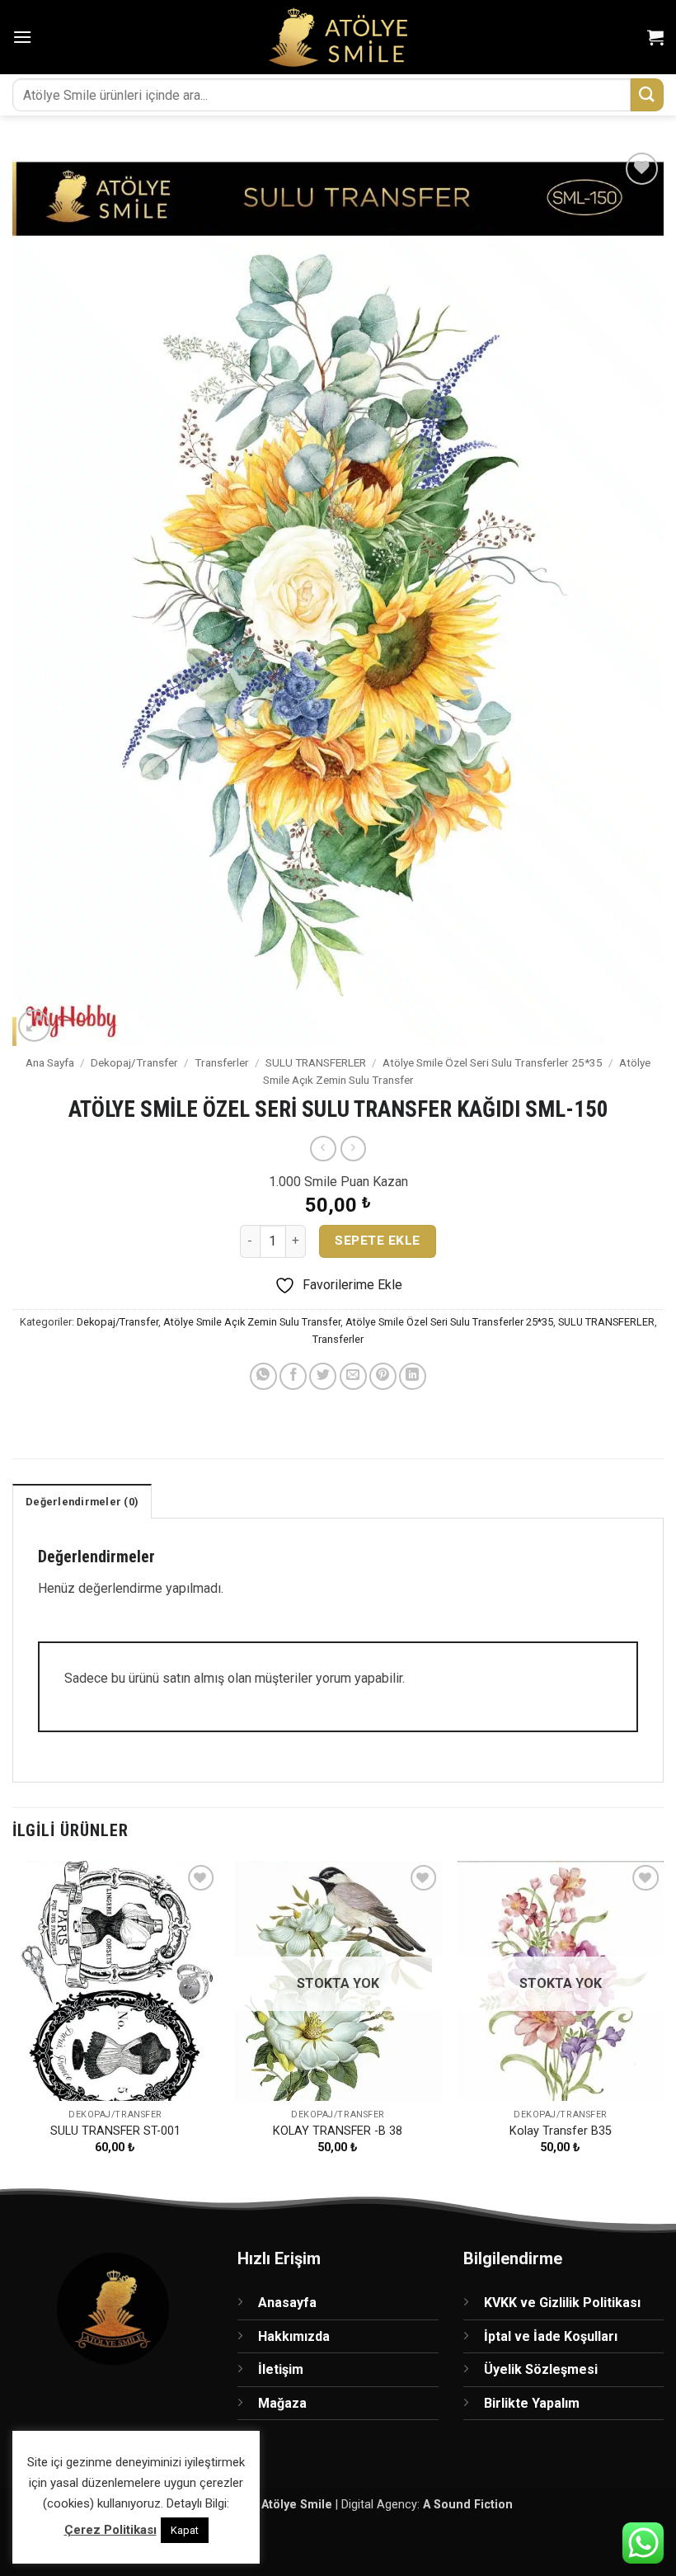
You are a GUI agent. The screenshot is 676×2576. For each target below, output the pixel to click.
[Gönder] (647, 94)
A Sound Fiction (468, 2505)
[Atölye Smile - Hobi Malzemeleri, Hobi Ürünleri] (338, 37)
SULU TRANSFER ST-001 (115, 2131)
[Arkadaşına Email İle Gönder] (353, 1376)
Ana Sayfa (50, 1062)
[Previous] (13, 2022)
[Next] (663, 2022)
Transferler (222, 1062)
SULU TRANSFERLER (316, 1062)
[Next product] (323, 1149)
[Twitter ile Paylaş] (323, 1376)
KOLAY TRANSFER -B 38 (338, 2131)
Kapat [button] (185, 2530)
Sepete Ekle (377, 1241)
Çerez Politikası (110, 2530)
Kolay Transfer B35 (561, 2131)
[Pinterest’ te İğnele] (383, 1376)
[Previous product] (353, 1149)
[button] (22, 37)
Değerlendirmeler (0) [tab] (82, 1502)
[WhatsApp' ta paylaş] (263, 1376)
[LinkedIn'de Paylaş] (413, 1376)
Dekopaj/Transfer (134, 1062)
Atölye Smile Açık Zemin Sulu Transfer (252, 1322)
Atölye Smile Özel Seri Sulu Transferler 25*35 (493, 1062)
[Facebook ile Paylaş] (293, 1376)
